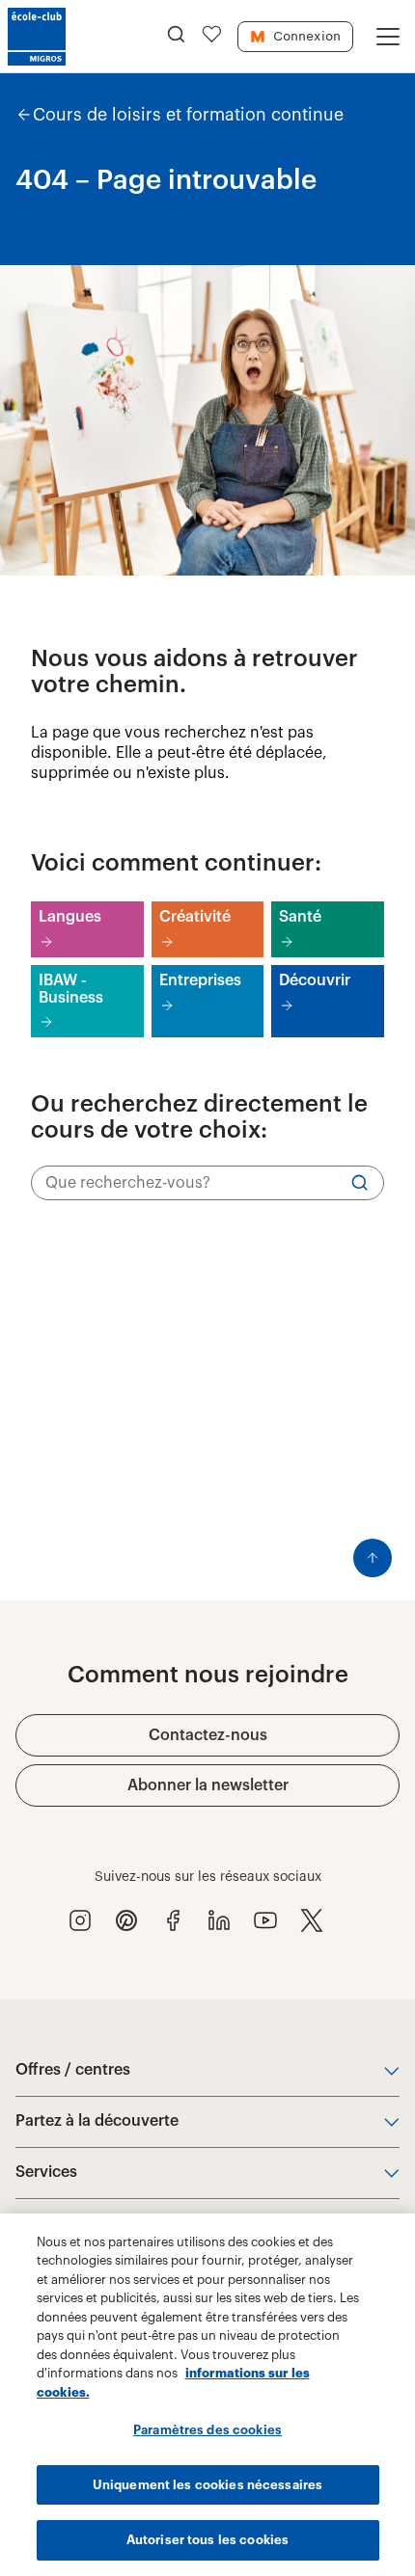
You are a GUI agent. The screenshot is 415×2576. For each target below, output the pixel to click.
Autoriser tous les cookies (207, 2540)
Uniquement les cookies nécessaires (207, 2485)
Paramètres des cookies (207, 2430)
